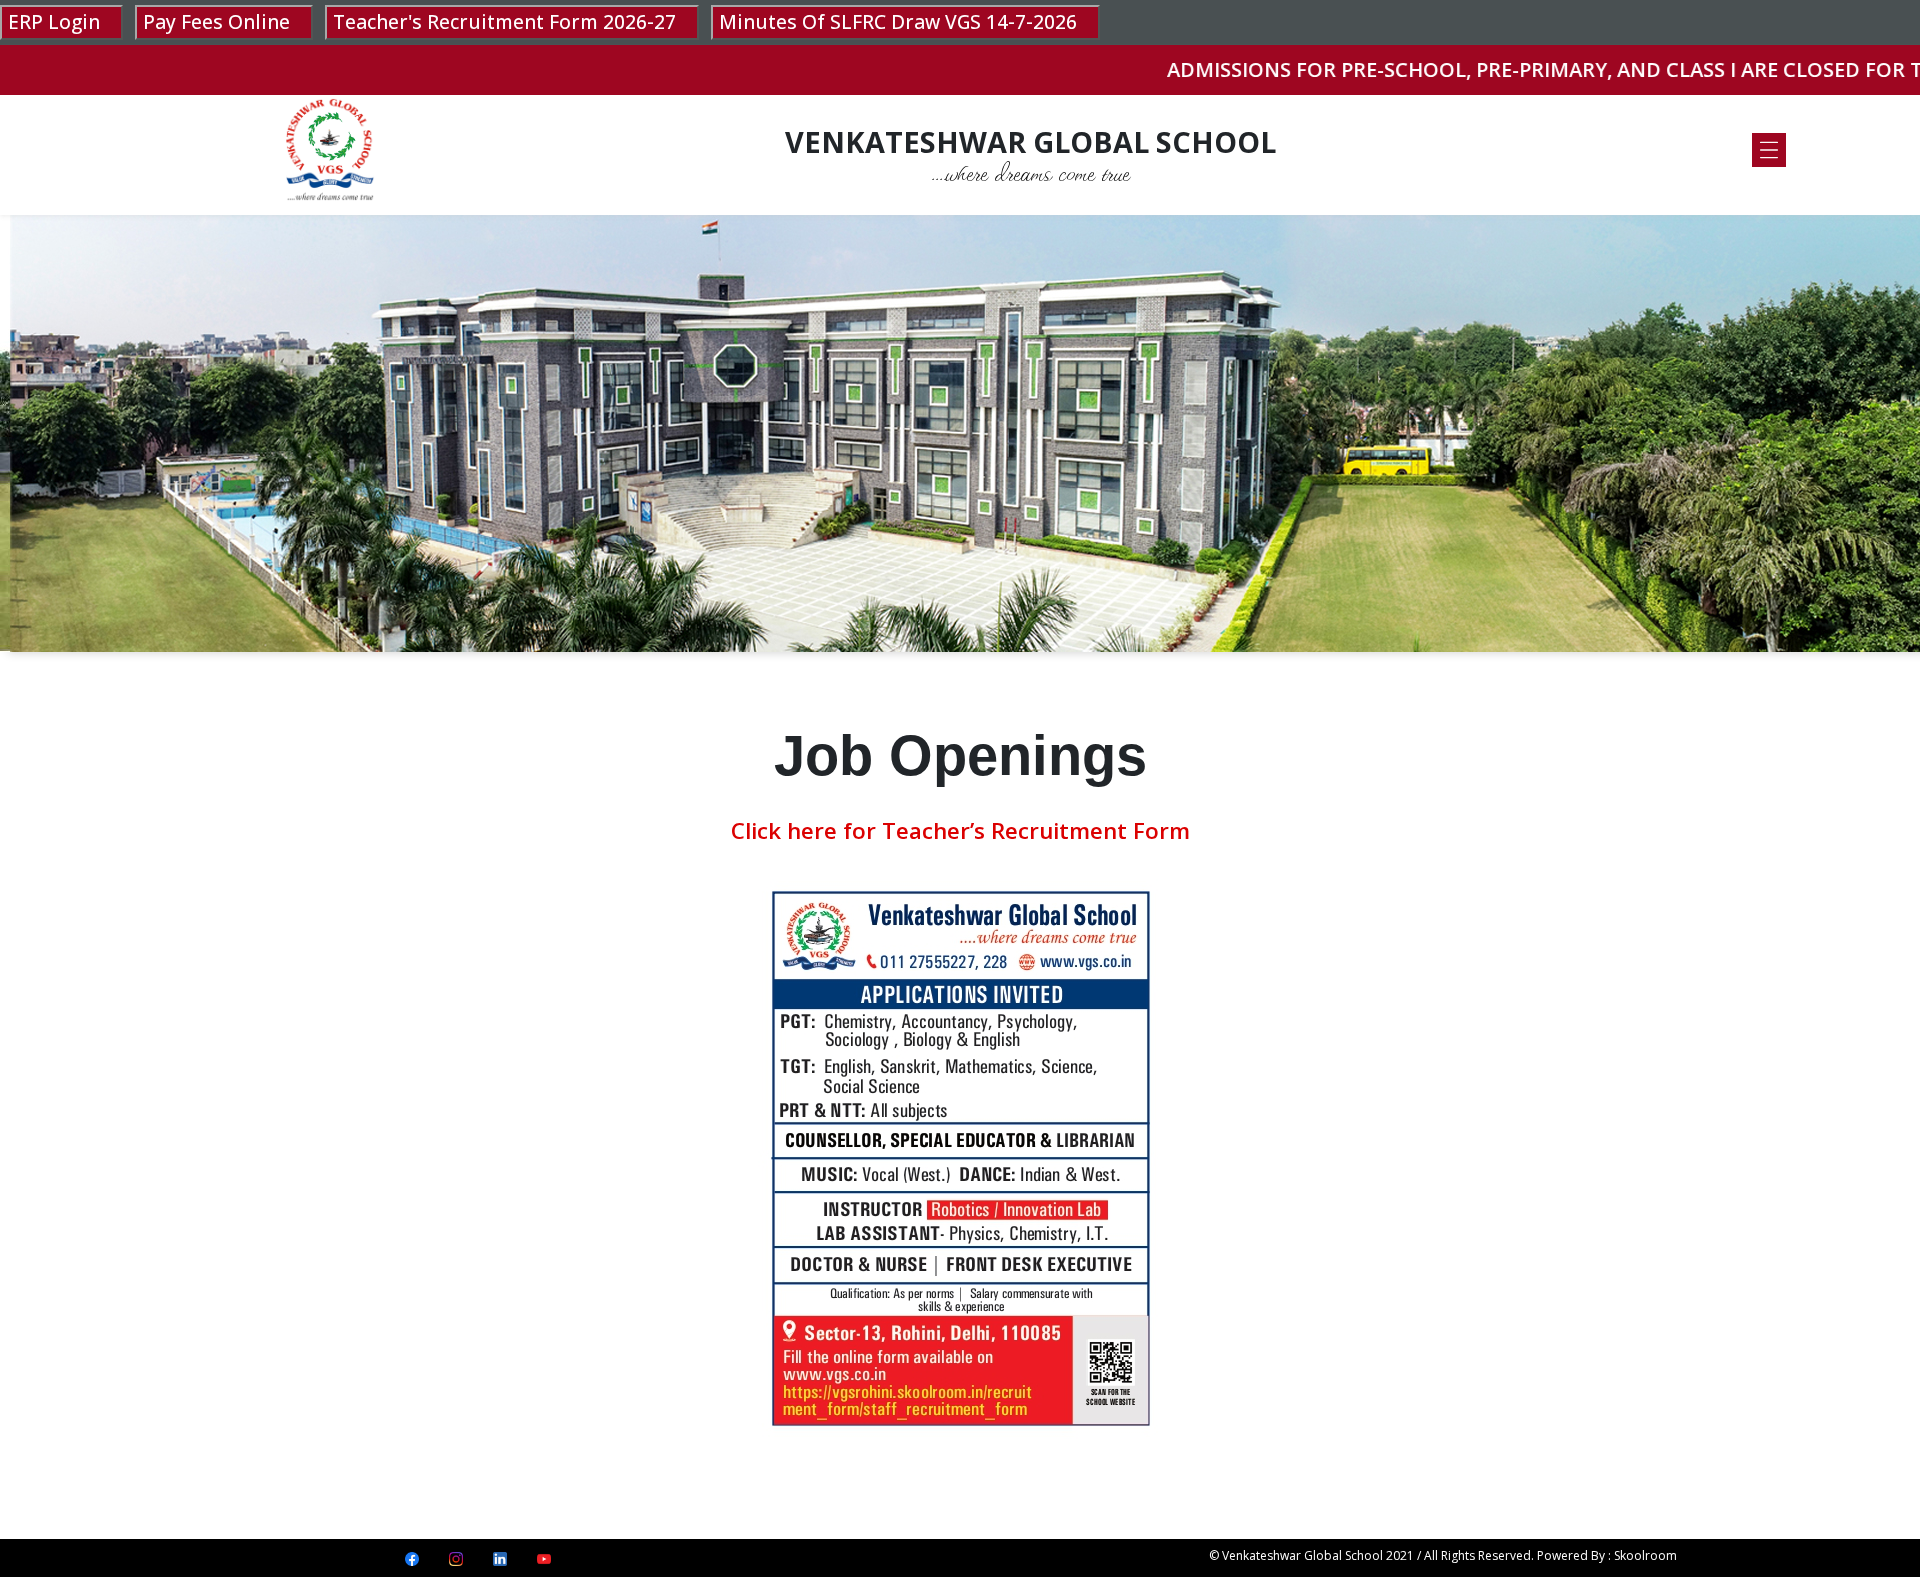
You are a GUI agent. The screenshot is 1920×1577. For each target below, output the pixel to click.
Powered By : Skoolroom (1607, 1555)
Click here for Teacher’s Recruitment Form (960, 830)
